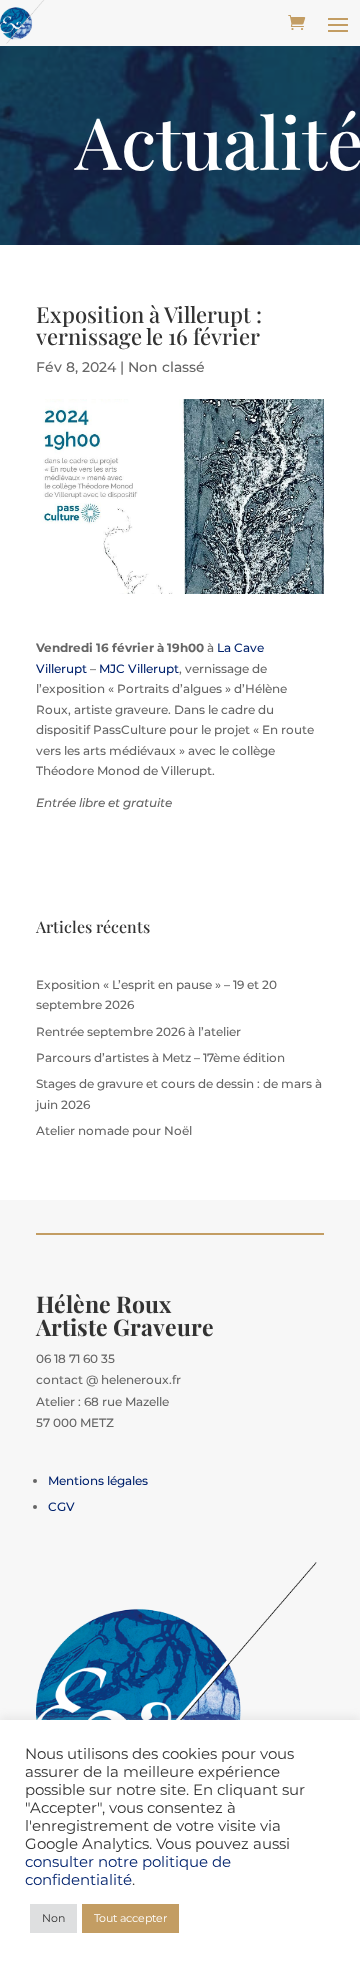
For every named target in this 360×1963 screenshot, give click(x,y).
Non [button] (53, 1918)
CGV (61, 1506)
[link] (139, 668)
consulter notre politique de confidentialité (128, 1871)
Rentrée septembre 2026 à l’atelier (138, 1031)
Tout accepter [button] (130, 1918)
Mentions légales (98, 1480)
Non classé (166, 367)
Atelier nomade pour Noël (114, 1130)
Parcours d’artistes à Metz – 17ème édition (160, 1057)
